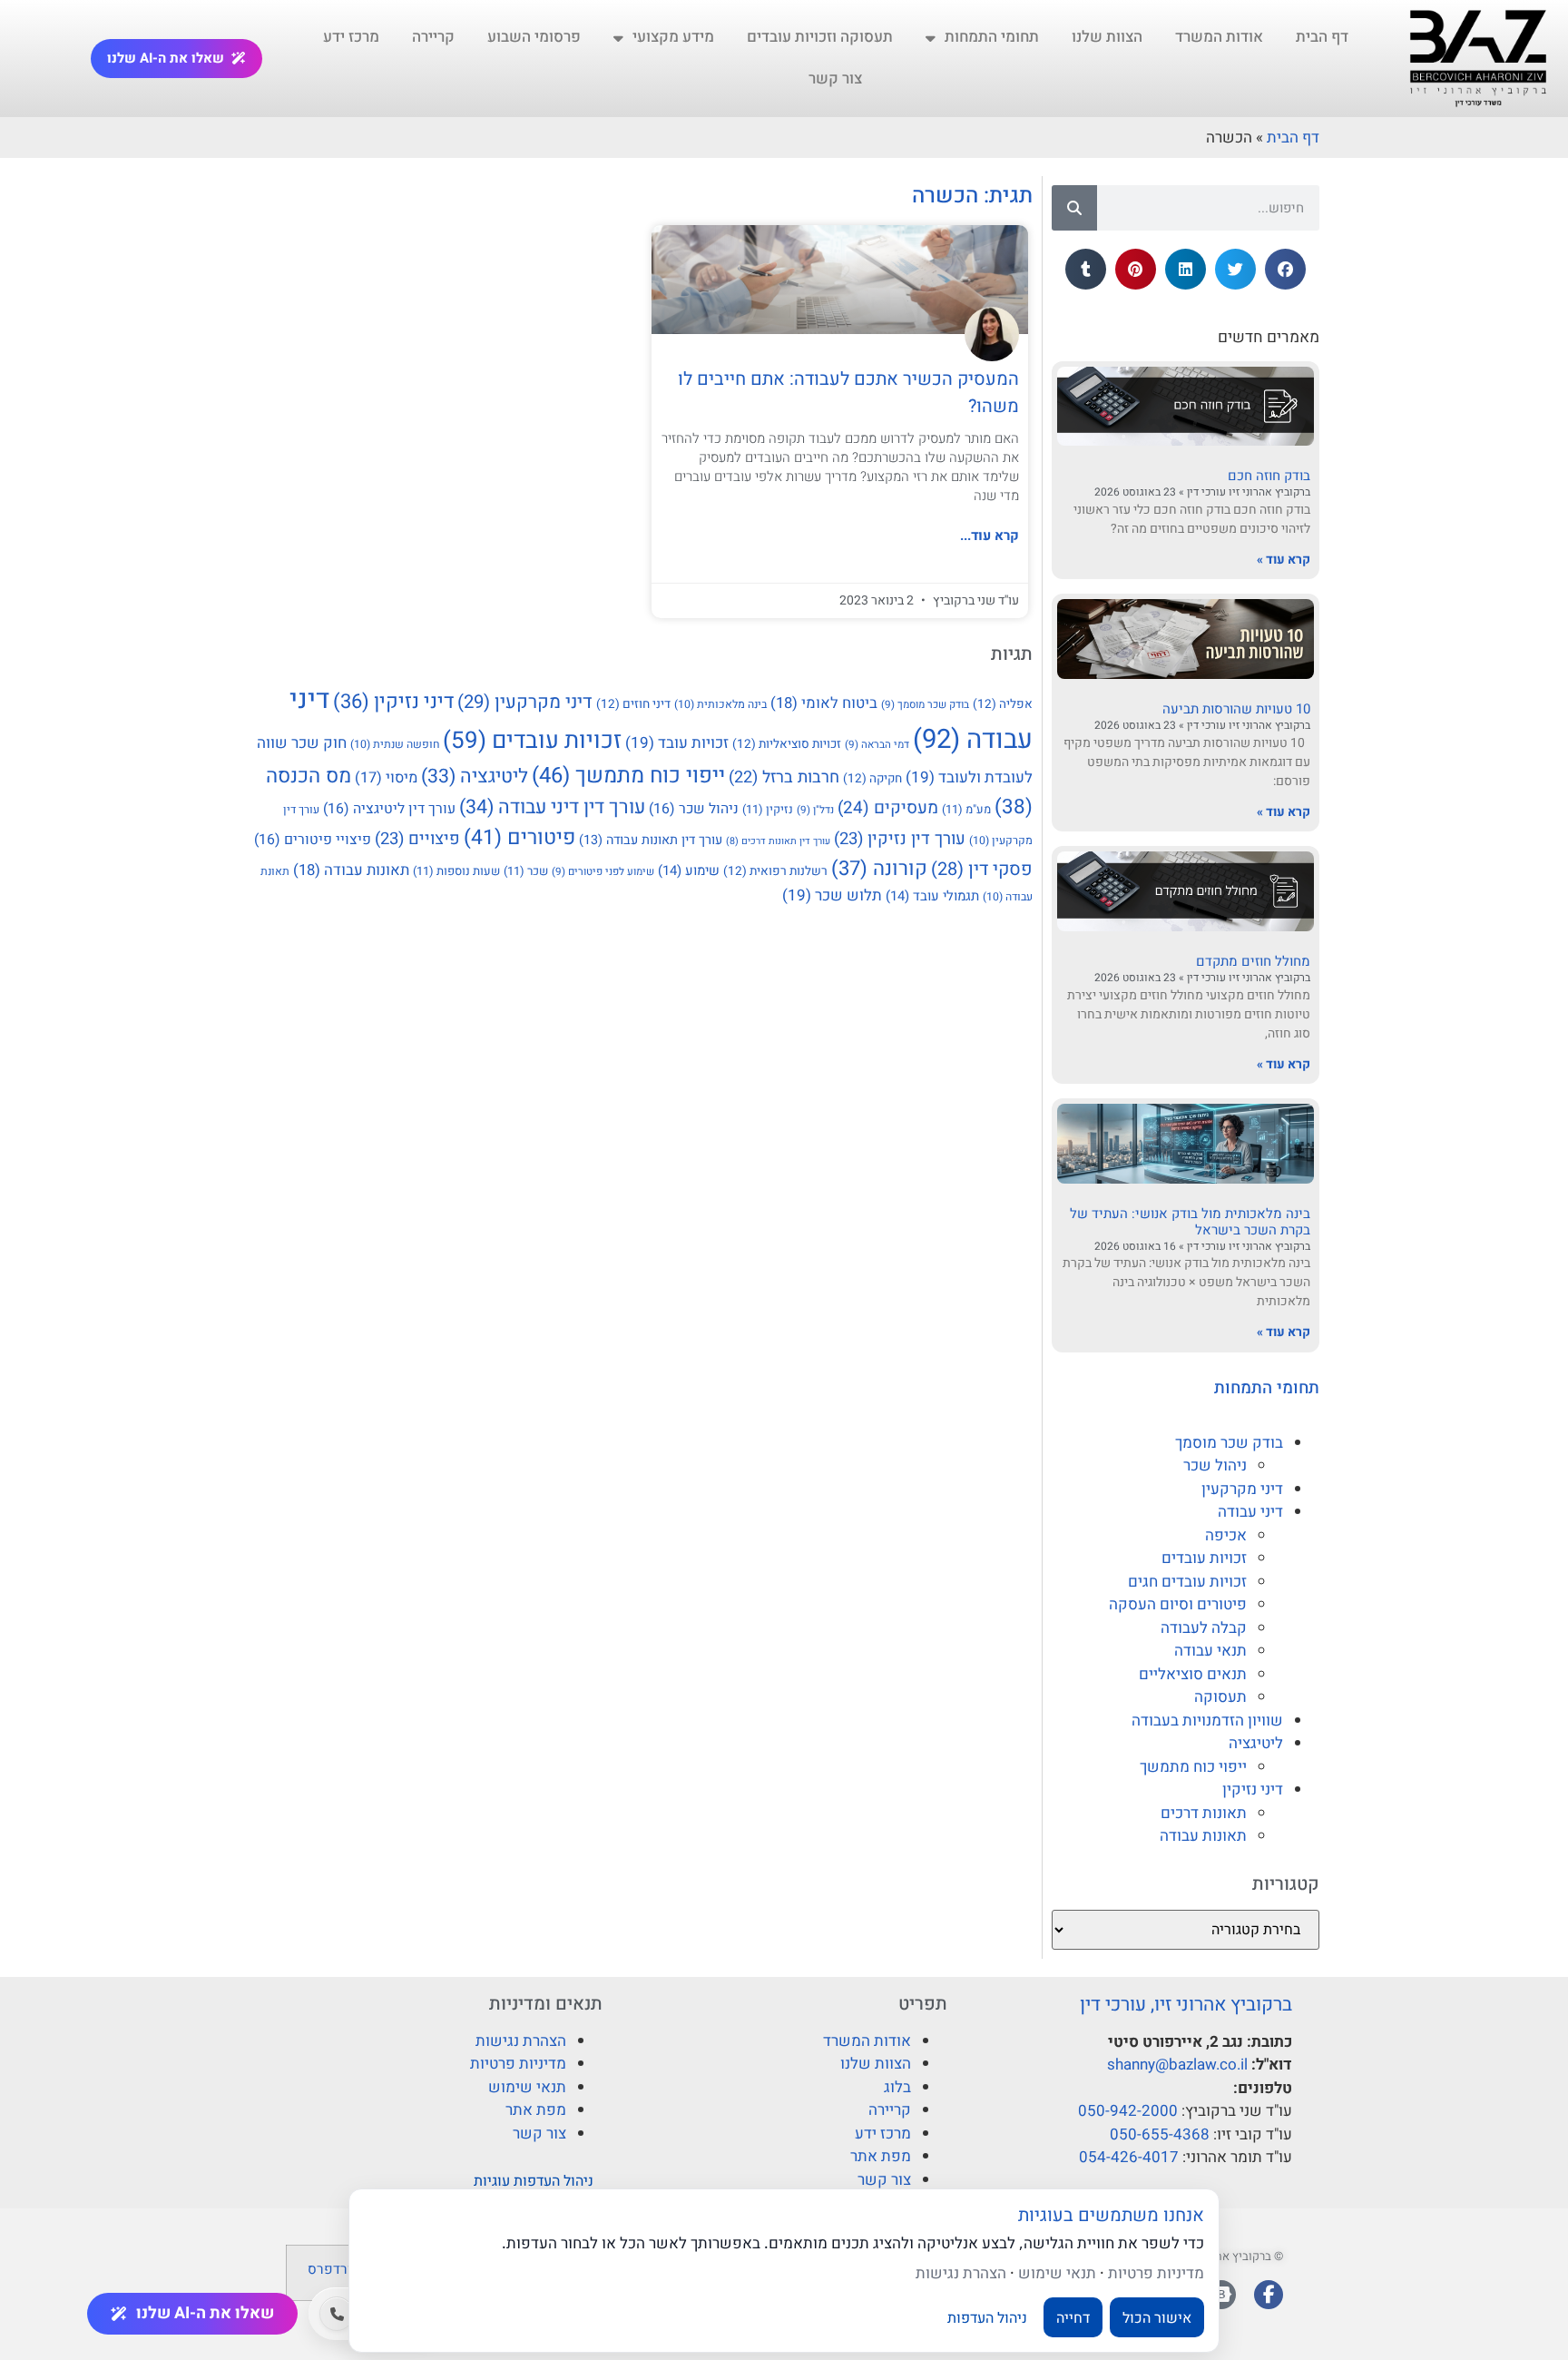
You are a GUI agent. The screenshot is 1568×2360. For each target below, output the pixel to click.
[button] (1285, 269)
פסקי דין (982, 869)
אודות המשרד (1219, 37)
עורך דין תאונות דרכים (778, 841)
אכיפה (1226, 1535)
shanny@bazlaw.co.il (1177, 2065)
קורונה (879, 869)
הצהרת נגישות (521, 2041)
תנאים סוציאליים (1193, 1674)
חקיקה (872, 779)
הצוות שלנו (1107, 37)
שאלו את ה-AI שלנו (166, 58)
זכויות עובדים (1204, 1558)
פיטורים (519, 838)
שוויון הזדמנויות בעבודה (1207, 1721)
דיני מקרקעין (1242, 1489)
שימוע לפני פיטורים (603, 872)
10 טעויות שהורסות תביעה (1236, 709)
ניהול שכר (1215, 1465)
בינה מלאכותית (720, 704)
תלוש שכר (832, 895)
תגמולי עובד (932, 896)
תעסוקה (1220, 1697)
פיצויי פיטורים (313, 840)
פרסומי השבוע (534, 37)
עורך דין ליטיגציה (389, 809)
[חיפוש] (1074, 208)
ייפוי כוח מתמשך (1193, 1767)
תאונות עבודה (1203, 1836)
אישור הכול (1157, 2317)
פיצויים (417, 839)
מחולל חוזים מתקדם (1253, 961)
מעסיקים (888, 808)
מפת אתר (881, 2156)
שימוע (689, 870)
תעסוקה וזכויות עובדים (820, 37)
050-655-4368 (1160, 2134)
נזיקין (768, 809)
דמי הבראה (877, 745)
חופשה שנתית (395, 744)
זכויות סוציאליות (787, 744)
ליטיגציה (1256, 1743)
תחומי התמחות (992, 37)
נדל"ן (815, 810)
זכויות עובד (677, 743)
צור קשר (835, 79)
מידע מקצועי (673, 37)
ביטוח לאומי (824, 703)
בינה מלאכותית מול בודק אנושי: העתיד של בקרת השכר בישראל (1190, 1222)
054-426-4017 (1129, 2157)
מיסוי (386, 778)
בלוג (897, 2087)
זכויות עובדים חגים (1187, 1582)
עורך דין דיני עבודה (552, 807)
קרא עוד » (1284, 560)
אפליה (1003, 704)
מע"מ (966, 809)
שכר (526, 871)
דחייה (1073, 2317)
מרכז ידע (351, 37)
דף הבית (1322, 37)
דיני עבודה (1250, 1512)
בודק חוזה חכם (1269, 476)
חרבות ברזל (784, 777)
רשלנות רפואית (775, 871)
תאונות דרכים (1204, 1813)
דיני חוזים (633, 704)
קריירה (433, 37)
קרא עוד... (990, 536)
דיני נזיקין (1253, 1790)
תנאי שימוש (527, 2087)
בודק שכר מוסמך (1229, 1443)
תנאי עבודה (1210, 1651)
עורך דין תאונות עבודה (651, 840)
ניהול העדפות (987, 2317)
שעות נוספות (456, 871)
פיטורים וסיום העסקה (1178, 1604)
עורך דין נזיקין (900, 839)
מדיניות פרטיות (518, 2064)
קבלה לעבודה (1204, 1628)
